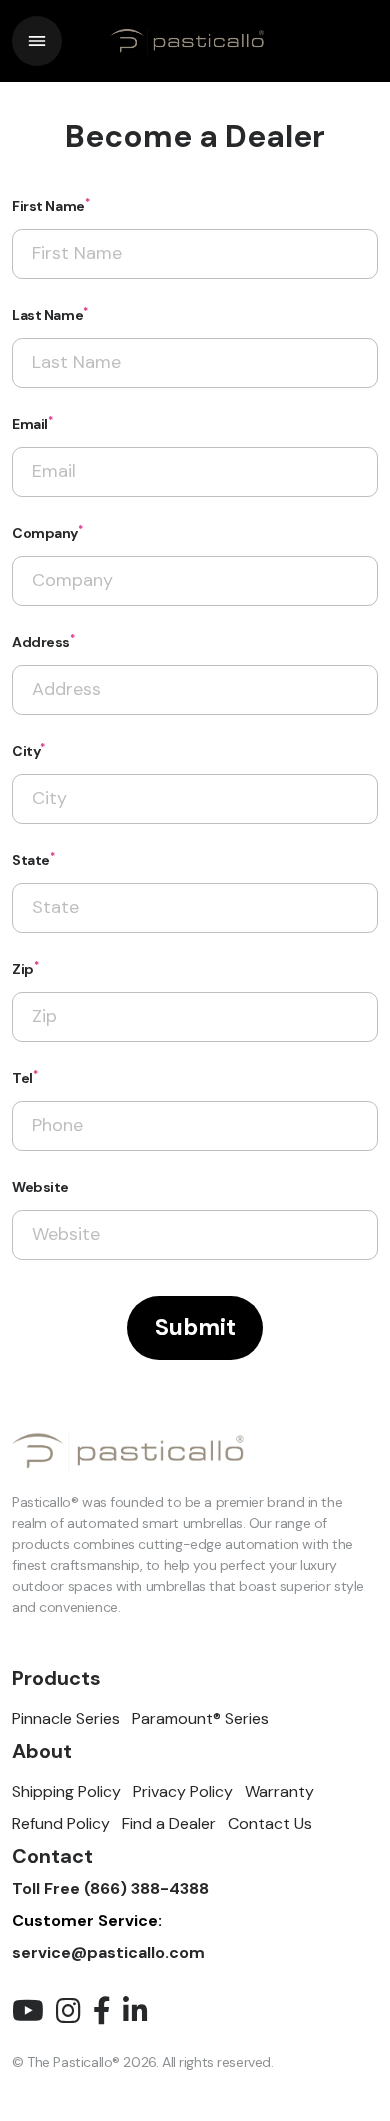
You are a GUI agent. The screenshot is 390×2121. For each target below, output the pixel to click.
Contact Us (270, 1823)
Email (32, 423)
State (33, 859)
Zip (25, 968)
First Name (50, 205)
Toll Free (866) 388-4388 (110, 1888)
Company (47, 532)
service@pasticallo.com (108, 1952)
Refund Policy (61, 1823)
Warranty (279, 1791)
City (28, 750)
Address (43, 641)
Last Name (50, 314)
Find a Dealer (169, 1823)
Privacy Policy (183, 1791)
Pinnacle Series (66, 1718)
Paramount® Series (200, 1718)
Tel (24, 1077)
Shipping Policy (66, 1791)
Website (40, 1187)
